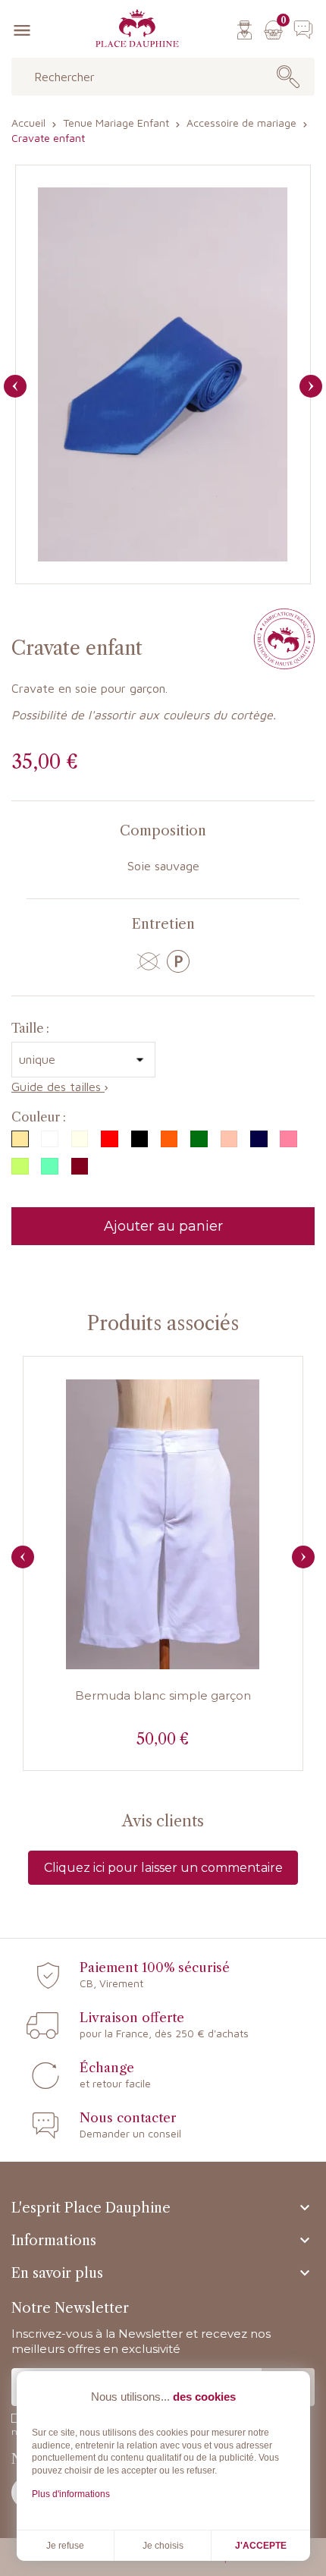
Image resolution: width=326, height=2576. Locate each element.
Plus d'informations (71, 2494)
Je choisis (163, 2546)
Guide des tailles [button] (58, 1087)
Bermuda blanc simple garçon (163, 1695)
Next (303, 1557)
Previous (23, 1557)
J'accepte (261, 2546)
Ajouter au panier (163, 1226)
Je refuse (65, 2546)
